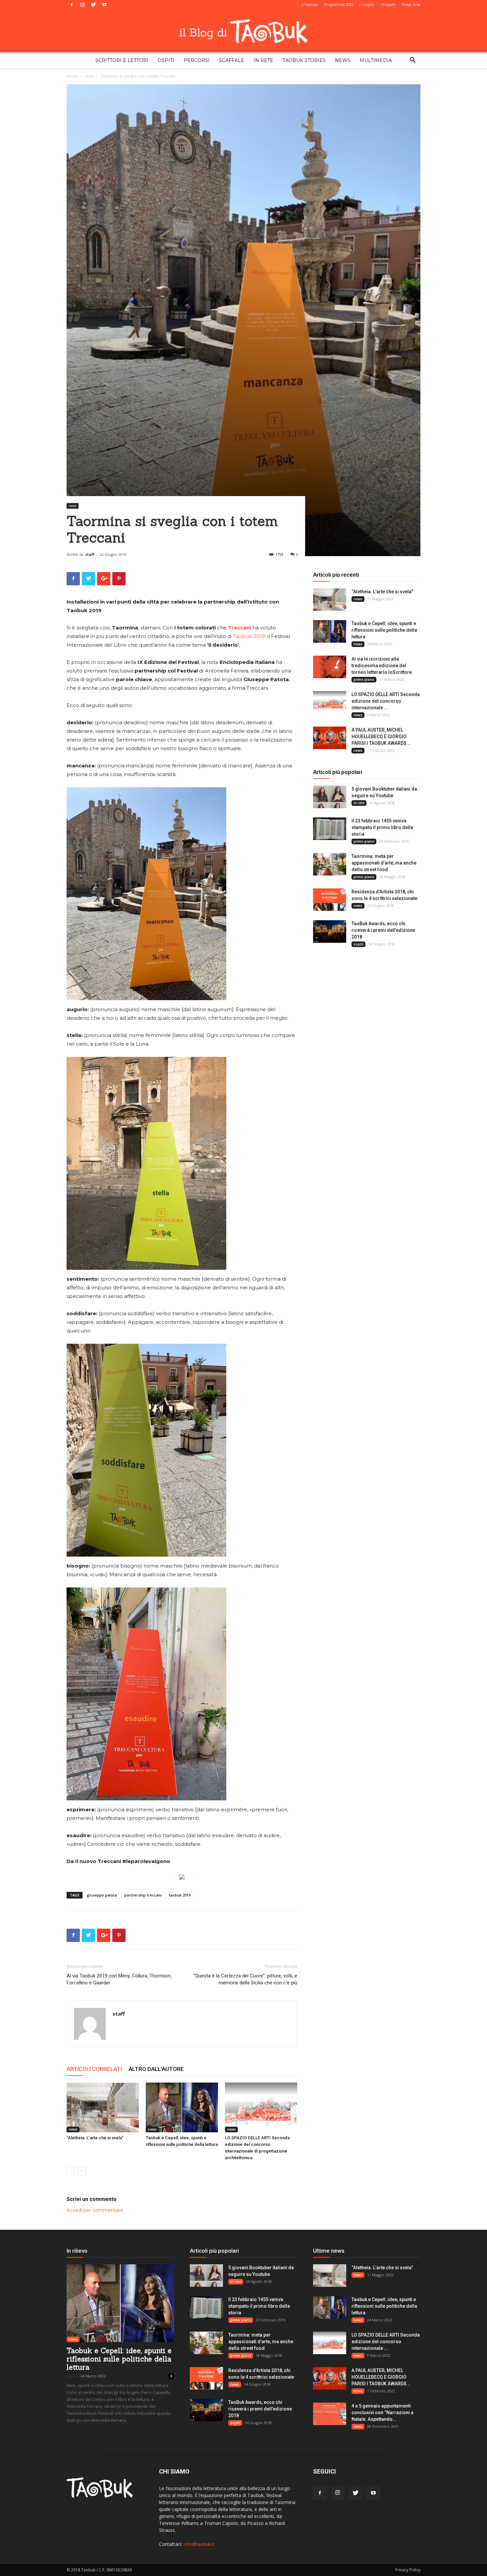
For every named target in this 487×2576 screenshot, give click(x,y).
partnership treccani (143, 1895)
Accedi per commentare (95, 2210)
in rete (263, 60)
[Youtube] (104, 5)
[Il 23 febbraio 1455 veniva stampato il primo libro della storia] (330, 829)
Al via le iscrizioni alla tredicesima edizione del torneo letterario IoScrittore (382, 666)
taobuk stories (304, 60)
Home (72, 76)
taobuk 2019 (180, 1895)
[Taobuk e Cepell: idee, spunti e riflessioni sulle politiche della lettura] (182, 2107)
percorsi (197, 60)
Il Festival (310, 5)
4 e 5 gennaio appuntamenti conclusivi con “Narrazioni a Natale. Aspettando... (382, 2413)
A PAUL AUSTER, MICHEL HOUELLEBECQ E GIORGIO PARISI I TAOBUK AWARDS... (381, 737)
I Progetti (388, 5)
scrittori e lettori (122, 60)
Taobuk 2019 (249, 636)
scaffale (232, 60)
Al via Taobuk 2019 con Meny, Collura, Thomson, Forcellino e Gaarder (119, 1979)
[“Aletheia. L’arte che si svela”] (103, 2107)
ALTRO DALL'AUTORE (156, 2069)
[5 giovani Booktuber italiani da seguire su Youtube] (330, 797)
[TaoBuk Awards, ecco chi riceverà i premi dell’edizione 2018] (330, 932)
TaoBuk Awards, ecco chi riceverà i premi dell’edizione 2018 (383, 930)
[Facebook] (72, 5)
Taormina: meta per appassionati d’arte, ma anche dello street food (384, 863)
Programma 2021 (339, 5)
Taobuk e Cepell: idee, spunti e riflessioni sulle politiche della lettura (384, 630)
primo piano (364, 679)
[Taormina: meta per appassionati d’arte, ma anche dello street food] (330, 864)
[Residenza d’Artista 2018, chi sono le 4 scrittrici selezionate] (330, 900)
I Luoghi (367, 5)
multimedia (376, 60)
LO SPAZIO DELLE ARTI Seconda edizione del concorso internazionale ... (386, 701)
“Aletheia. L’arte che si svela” (95, 2138)
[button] (412, 61)
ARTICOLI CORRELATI (94, 2069)
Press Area (411, 5)
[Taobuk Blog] (243, 31)
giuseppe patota (102, 1895)
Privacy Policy (408, 2570)
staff (90, 554)
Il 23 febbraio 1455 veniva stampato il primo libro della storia (382, 827)
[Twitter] (93, 5)
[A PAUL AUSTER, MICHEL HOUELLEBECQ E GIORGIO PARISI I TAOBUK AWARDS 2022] (330, 738)
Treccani (240, 628)
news (343, 60)
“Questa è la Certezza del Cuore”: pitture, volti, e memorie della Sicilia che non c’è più (245, 1979)
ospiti (166, 60)
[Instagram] (82, 5)
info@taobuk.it (199, 2544)
